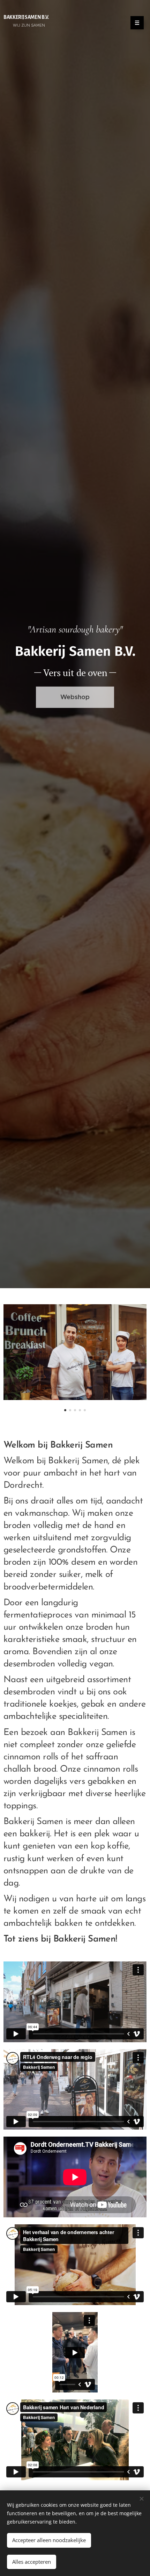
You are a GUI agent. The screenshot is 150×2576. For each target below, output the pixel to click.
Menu (137, 23)
